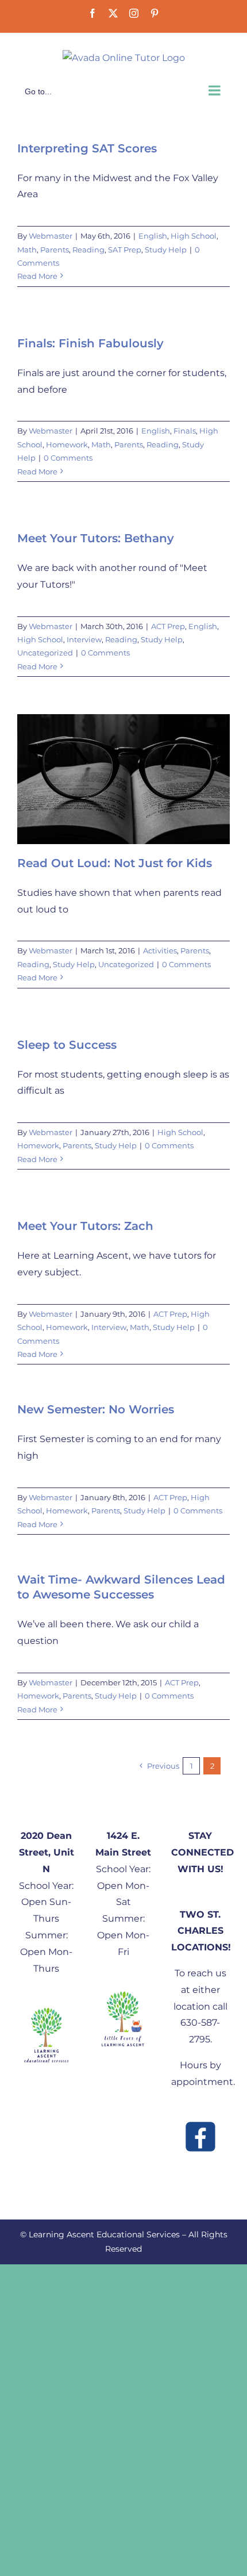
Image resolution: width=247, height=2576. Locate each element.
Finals (185, 431)
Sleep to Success (67, 1045)
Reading (88, 250)
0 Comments (68, 458)
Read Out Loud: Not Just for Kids (115, 863)
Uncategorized (45, 653)
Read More (37, 276)
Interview (84, 639)
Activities (160, 950)
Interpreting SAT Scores (87, 148)
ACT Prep (168, 626)
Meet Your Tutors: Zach (85, 1226)
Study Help (166, 250)
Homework (67, 444)
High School (194, 236)
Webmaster (51, 236)
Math (27, 250)
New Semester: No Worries (96, 1409)
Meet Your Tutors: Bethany (96, 538)
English (153, 236)
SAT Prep (125, 250)
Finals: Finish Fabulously (90, 343)
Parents (55, 250)
